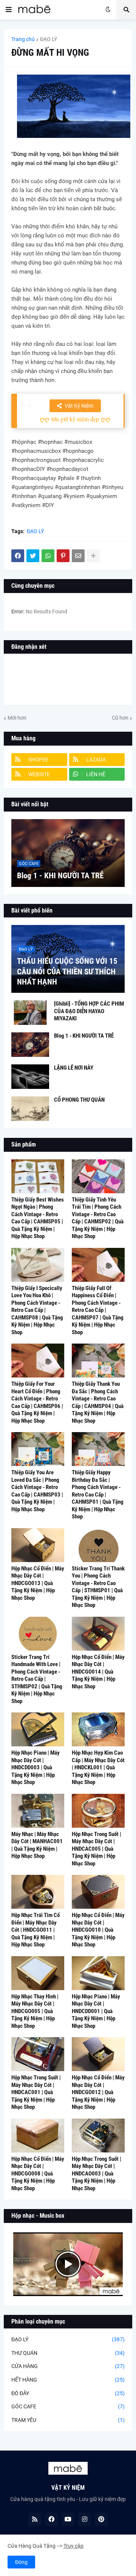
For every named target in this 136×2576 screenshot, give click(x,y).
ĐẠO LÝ (49, 39)
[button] (9, 10)
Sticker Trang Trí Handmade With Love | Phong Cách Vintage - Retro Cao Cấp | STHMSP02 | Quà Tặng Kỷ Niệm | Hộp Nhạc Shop (37, 1679)
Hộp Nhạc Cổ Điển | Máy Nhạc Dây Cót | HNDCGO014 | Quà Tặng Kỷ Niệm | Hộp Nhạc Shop (98, 1672)
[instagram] (85, 2519)
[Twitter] (33, 556)
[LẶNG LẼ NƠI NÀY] (30, 1077)
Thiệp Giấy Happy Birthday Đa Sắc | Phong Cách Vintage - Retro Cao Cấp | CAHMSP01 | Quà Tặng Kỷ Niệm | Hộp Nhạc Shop (98, 1494)
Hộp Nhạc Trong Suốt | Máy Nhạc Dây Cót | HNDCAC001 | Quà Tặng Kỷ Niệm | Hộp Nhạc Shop (36, 2092)
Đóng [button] (21, 2562)
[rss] (35, 2519)
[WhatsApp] (48, 556)
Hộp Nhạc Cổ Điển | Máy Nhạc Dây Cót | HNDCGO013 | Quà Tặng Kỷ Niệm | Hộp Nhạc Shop (38, 1583)
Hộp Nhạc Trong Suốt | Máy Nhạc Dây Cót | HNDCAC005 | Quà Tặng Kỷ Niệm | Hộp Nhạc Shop (97, 1849)
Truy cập (73, 2546)
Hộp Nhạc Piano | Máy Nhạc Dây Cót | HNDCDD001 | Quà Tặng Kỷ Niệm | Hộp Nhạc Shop (96, 2011)
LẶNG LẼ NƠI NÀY (74, 1068)
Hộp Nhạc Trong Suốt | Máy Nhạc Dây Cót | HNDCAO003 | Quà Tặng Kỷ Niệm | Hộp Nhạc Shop (97, 2174)
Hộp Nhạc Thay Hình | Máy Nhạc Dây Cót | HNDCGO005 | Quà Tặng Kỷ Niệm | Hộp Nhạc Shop (35, 2011)
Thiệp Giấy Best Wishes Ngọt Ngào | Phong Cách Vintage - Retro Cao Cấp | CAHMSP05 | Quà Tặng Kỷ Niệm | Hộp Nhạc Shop (38, 1218)
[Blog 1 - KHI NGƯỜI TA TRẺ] (68, 853)
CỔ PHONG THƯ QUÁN (79, 1100)
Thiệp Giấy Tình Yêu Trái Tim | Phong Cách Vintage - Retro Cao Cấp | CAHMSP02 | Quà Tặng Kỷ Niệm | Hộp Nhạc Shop (98, 1218)
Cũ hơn (120, 718)
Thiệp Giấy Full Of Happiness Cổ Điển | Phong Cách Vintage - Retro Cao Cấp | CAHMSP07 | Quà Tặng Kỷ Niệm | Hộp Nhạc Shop (98, 1310)
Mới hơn (17, 718)
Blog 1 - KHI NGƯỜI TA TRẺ (60, 876)
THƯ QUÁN (68, 2353)
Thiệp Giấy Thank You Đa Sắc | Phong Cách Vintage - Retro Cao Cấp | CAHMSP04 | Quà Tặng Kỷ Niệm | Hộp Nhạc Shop (98, 1402)
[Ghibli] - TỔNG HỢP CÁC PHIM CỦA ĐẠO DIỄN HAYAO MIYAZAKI (89, 1011)
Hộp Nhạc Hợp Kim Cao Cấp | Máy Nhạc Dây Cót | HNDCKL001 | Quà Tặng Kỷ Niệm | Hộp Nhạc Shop (98, 1767)
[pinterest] (101, 2519)
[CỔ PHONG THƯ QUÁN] (30, 1109)
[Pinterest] (63, 556)
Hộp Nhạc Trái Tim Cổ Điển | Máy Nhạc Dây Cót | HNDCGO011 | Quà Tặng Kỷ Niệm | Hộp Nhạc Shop (36, 1930)
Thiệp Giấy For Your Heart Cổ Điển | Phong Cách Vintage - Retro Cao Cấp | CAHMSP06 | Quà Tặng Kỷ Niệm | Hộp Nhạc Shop (37, 1402)
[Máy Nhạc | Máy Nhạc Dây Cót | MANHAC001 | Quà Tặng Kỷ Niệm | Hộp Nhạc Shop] (38, 1811)
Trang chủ (23, 39)
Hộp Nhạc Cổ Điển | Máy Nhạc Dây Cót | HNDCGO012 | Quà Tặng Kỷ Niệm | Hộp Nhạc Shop (98, 2092)
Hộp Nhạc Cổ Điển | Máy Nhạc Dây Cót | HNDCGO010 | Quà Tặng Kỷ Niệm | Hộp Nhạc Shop (98, 1930)
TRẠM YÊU (68, 2420)
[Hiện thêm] (93, 556)
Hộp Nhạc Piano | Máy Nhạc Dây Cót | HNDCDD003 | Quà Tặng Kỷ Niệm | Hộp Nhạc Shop (36, 1767)
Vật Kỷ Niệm (79, 406)
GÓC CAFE (68, 2406)
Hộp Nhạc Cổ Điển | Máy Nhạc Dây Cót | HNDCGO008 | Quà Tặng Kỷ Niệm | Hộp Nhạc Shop (38, 2174)
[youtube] (68, 2519)
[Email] (78, 556)
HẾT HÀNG (68, 2380)
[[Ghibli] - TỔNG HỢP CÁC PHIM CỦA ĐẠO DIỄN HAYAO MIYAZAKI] (30, 1013)
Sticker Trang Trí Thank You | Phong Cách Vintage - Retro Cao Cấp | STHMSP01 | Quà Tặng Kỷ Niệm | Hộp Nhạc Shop (98, 1587)
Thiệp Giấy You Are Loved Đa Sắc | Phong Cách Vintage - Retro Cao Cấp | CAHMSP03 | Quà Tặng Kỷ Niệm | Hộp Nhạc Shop (37, 1491)
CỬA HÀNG (68, 2366)
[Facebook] (18, 556)
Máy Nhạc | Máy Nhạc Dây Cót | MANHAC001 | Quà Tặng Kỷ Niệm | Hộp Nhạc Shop (37, 1845)
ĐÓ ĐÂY (68, 2393)
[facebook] (51, 2519)
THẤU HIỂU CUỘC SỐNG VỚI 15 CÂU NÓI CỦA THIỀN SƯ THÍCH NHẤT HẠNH (67, 972)
